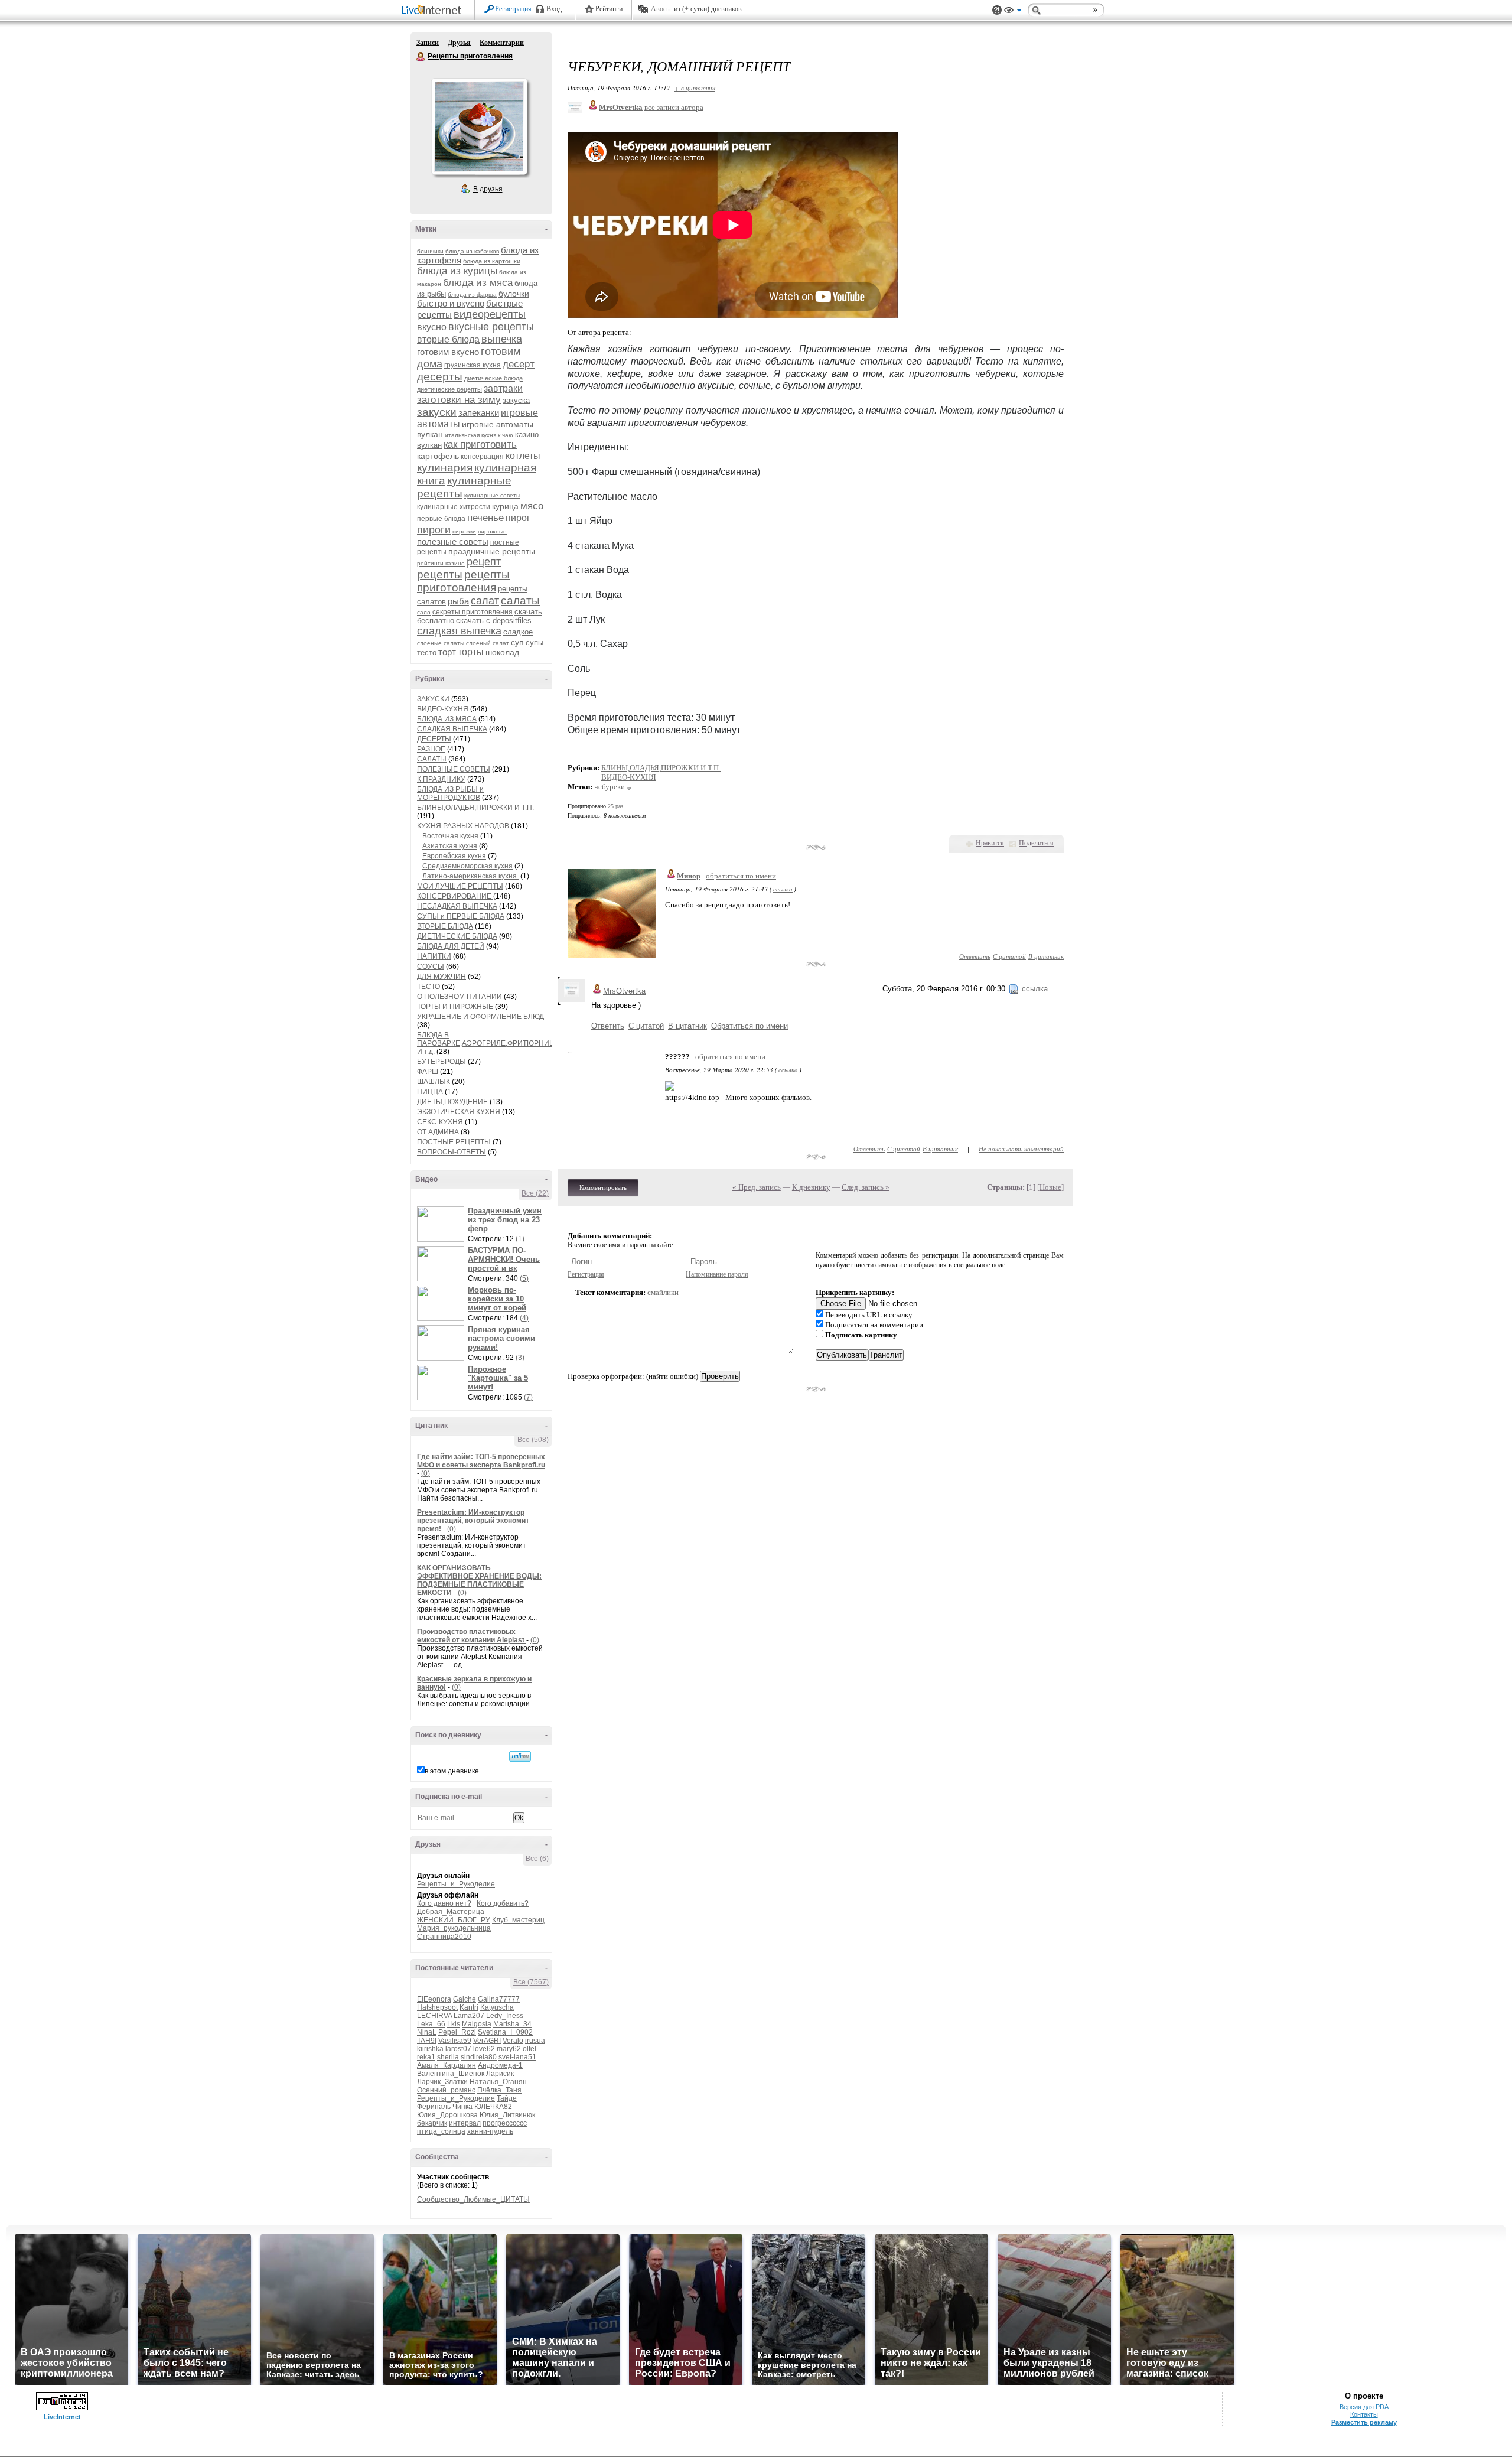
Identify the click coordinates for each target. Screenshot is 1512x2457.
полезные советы (453, 541)
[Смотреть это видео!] (442, 1224)
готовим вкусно (448, 352)
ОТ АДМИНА (438, 1132)
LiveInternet (434, 11)
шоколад (502, 652)
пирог (518, 518)
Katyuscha (497, 2007)
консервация (482, 457)
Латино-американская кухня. (470, 876)
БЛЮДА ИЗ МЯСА (447, 719)
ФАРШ (428, 1072)
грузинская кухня (472, 365)
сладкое (518, 632)
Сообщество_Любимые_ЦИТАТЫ (473, 2199)
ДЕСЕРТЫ (434, 739)
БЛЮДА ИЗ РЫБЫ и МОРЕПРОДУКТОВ (450, 793)
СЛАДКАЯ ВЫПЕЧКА (452, 729)
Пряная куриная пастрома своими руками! (501, 1338)
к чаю (506, 435)
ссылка (783, 889)
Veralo (513, 2041)
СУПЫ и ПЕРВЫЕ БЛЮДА (461, 916)
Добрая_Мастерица (451, 1912)
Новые (1050, 1187)
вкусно (432, 327)
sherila (448, 2057)
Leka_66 (431, 2024)
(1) (520, 1239)
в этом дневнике (452, 1771)
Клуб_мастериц (518, 1920)
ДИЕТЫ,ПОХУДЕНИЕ (452, 1102)
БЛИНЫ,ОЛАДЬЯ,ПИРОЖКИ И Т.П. (475, 808)
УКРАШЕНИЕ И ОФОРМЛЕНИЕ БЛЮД (480, 1017)
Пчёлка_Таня (499, 2090)
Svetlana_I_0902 (505, 2032)
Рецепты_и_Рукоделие (456, 1884)
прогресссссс (505, 2123)
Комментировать (603, 1187)
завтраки (503, 388)
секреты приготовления (472, 612)
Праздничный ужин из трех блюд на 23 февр (505, 1220)
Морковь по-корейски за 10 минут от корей (497, 1299)
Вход (554, 9)
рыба (458, 601)
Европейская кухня (454, 856)
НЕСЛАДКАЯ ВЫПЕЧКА (457, 906)
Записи (428, 43)
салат (485, 601)
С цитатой (1009, 956)
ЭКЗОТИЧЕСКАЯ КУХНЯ (459, 1112)
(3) (520, 1358)
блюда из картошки (492, 261)
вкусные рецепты (491, 327)
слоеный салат (488, 643)
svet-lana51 (517, 2057)
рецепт (484, 562)
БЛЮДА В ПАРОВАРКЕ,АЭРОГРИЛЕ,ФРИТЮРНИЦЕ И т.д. (488, 1043)
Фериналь (434, 2107)
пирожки (464, 531)
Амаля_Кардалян (447, 2065)
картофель (438, 456)
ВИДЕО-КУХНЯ (443, 709)
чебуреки (610, 787)
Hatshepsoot (437, 2007)
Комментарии (502, 43)
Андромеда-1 (500, 2065)
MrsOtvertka (624, 991)
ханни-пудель (490, 2131)
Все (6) (537, 1859)
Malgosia (477, 2024)
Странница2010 (444, 1937)
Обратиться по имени (750, 1026)
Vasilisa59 (455, 2041)
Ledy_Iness (505, 2016)
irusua (535, 2041)
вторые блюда (448, 339)
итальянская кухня (470, 435)
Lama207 (469, 2016)
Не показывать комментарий (1021, 1149)
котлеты (523, 456)
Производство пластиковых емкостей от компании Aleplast (472, 1636)
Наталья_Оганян (498, 2082)
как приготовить (480, 445)
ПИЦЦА (430, 1092)
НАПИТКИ (434, 956)
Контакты (1364, 2414)
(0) (426, 1473)
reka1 (426, 2057)
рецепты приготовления (463, 581)
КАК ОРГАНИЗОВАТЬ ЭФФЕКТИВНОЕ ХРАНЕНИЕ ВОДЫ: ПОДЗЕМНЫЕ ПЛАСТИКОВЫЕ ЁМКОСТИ (479, 1580)
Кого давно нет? (444, 1903)
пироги (434, 530)
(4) (524, 1318)
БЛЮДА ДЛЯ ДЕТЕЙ (451, 946)
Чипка (462, 2107)
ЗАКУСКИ (433, 699)
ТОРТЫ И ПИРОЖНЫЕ (455, 1007)
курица (505, 506)
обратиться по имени (741, 876)
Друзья (459, 43)
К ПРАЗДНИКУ (441, 779)
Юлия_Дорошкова (447, 2115)
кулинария (445, 468)
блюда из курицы (457, 271)
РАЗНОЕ (431, 749)
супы (535, 642)
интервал (465, 2123)
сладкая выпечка (459, 631)
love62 (484, 2049)
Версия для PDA (1364, 2407)
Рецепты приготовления (421, 57)
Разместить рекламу (1364, 2422)
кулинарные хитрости (454, 507)
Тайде (507, 2098)
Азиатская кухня (450, 846)
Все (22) (535, 1193)
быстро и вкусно (451, 303)
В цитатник (1046, 956)
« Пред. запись (757, 1187)
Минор (689, 876)
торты (471, 652)
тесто (427, 653)
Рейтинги (609, 9)
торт (447, 652)
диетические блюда (493, 378)
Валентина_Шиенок (451, 2074)
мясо (532, 506)
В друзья (488, 189)
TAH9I (427, 2041)
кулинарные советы (492, 495)
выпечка (502, 339)
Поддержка (997, 10)
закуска (516, 400)
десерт (519, 364)
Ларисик (500, 2074)
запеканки (479, 413)
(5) (524, 1278)
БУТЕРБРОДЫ (441, 1062)
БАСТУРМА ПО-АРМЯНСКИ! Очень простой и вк (504, 1259)
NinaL (427, 2032)
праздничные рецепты (492, 551)
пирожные (492, 531)
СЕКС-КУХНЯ (440, 1122)
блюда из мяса (478, 283)
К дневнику (811, 1187)
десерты (440, 377)
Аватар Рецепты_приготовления (479, 126)
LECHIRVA (434, 2016)
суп (517, 642)
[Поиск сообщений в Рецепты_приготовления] (520, 1756)
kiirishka (430, 2049)
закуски (437, 412)
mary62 (509, 2049)
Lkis (454, 2024)
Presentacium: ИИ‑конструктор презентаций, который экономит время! (473, 1521)
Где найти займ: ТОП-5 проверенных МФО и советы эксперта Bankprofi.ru (481, 1461)
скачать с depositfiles (494, 621)
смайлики (663, 1292)
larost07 (458, 2049)
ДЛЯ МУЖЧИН (441, 977)
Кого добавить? (503, 1903)
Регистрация (513, 9)
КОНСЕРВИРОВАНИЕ (455, 896)
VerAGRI (487, 2041)
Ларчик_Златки (442, 2082)
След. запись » (866, 1187)
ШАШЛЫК (434, 1082)
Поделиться (1036, 843)
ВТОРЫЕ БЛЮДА (445, 926)
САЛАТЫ (432, 759)
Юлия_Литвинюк (507, 2115)
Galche (465, 1999)
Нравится (990, 843)
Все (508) (533, 1440)
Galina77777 (499, 1999)
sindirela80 (479, 2057)
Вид (1013, 12)
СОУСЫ (431, 966)
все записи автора (674, 107)
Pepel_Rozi (457, 2032)
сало (424, 612)
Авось (660, 9)
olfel (529, 2049)
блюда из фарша (472, 294)
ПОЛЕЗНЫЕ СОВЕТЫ (454, 769)
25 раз (615, 806)
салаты (520, 601)
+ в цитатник (695, 88)
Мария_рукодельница (454, 1928)
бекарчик (432, 2123)
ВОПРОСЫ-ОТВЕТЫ (452, 1152)
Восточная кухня (450, 836)
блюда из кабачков (472, 251)
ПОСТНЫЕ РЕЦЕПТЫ (454, 1142)
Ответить (975, 956)
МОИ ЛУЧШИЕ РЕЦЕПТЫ (460, 886)
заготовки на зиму (459, 400)
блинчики (430, 251)
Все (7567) (531, 1982)
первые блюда (441, 519)
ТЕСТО (428, 987)
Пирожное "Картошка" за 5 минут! (498, 1378)
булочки (514, 294)
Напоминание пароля (717, 1274)
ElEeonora (434, 1999)
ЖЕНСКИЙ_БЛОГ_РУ (454, 1920)
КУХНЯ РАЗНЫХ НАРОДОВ (463, 826)
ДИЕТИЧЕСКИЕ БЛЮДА (457, 936)
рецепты (440, 575)
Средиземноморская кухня (467, 866)
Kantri (469, 2007)
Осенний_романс (446, 2090)
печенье (485, 518)
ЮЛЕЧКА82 (493, 2107)
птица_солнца (441, 2131)
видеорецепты (490, 314)
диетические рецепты (449, 389)
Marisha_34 (512, 2024)
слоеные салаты (441, 643)
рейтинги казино (441, 563)
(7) (528, 1397)
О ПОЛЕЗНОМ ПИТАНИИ (460, 997)
